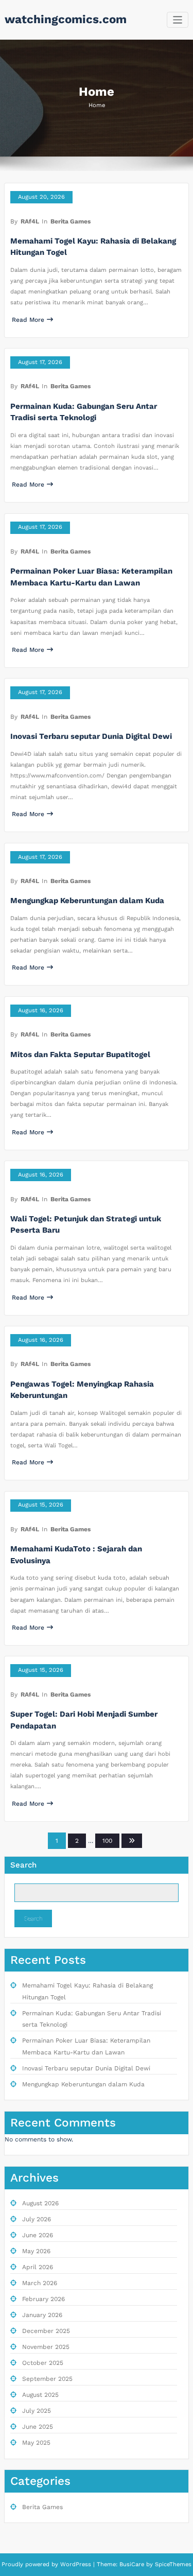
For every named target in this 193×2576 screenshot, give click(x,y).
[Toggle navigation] (178, 20)
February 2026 (43, 2299)
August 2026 (40, 2203)
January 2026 (42, 2315)
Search (23, 1865)
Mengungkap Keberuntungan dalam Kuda (87, 901)
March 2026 (40, 2283)
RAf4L (30, 221)
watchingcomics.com (66, 19)
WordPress (76, 2564)
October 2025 (43, 2363)
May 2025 (36, 2443)
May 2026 (36, 2251)
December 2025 (46, 2331)
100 (107, 1841)
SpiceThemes (172, 2564)
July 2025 (37, 2411)
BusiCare (133, 2564)
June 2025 (38, 2427)
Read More (28, 320)
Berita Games (71, 221)
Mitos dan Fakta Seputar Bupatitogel (80, 1054)
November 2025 (46, 2347)
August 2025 (40, 2395)
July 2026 (37, 2219)
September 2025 (47, 2379)
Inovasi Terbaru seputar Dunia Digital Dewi (91, 736)
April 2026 (38, 2267)
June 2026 (38, 2235)
